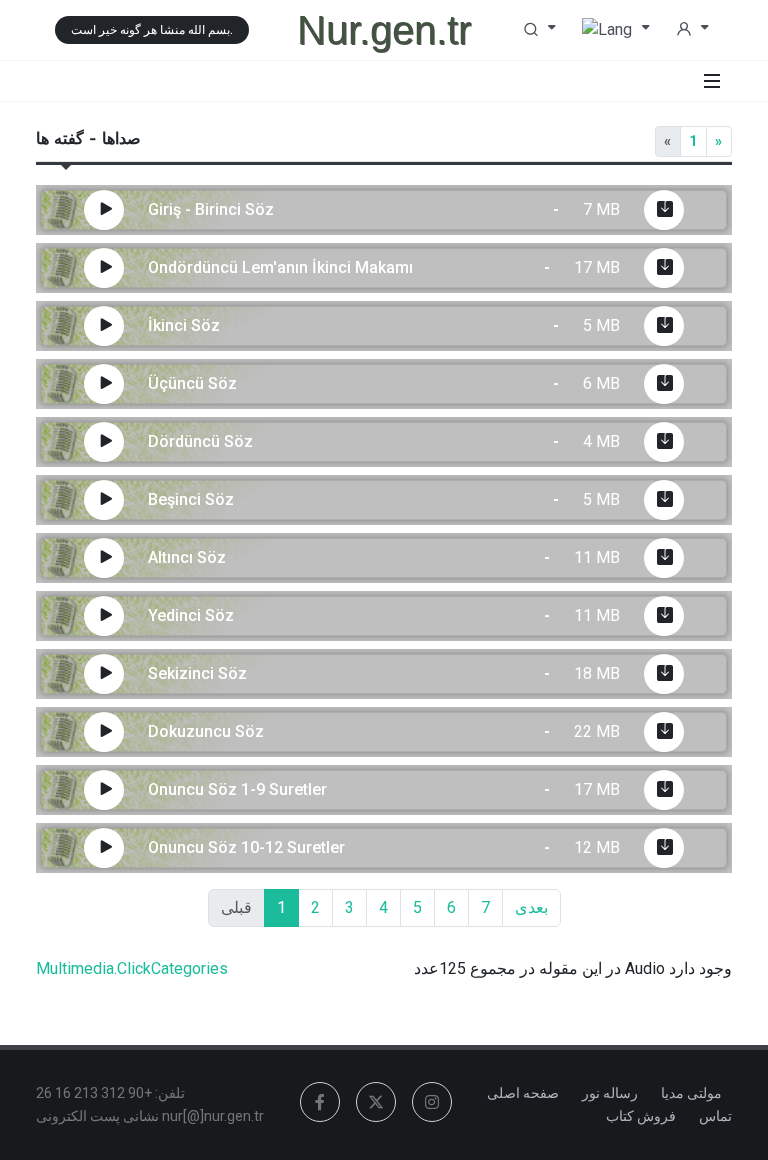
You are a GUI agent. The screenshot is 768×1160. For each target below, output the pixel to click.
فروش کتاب (641, 1116)
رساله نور (610, 1093)
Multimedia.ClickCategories (132, 968)
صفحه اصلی (523, 1093)
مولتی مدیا (691, 1093)
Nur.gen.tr (384, 30)
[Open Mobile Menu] (712, 81)
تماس (715, 1116)
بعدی (531, 907)
